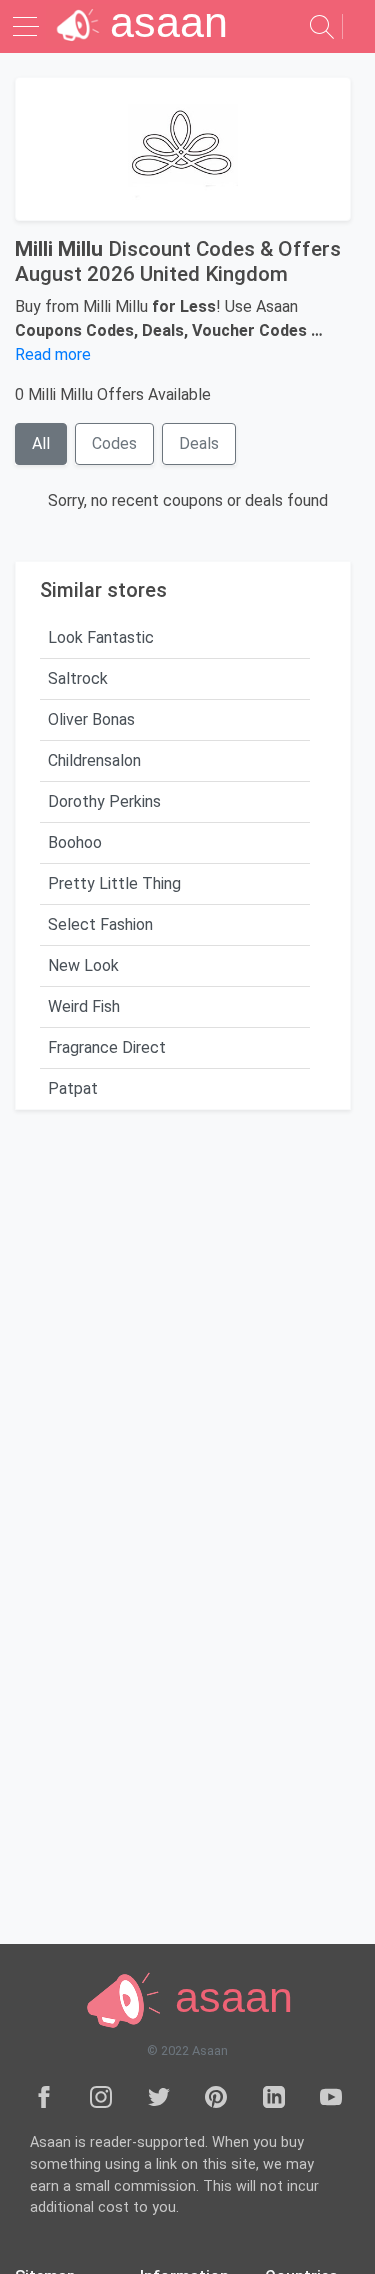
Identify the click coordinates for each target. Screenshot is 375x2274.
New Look (83, 965)
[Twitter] (159, 2096)
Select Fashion (100, 924)
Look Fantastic (101, 637)
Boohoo (75, 842)
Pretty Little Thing (114, 883)
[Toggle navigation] (28, 26)
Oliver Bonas (91, 719)
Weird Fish (84, 1006)
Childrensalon (94, 760)
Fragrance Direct (107, 1047)
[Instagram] (101, 2096)
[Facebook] (44, 2096)
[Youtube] (331, 2096)
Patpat (73, 1088)
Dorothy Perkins (104, 801)
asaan (228, 1998)
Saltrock (78, 678)
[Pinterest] (216, 2096)
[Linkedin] (274, 2096)
